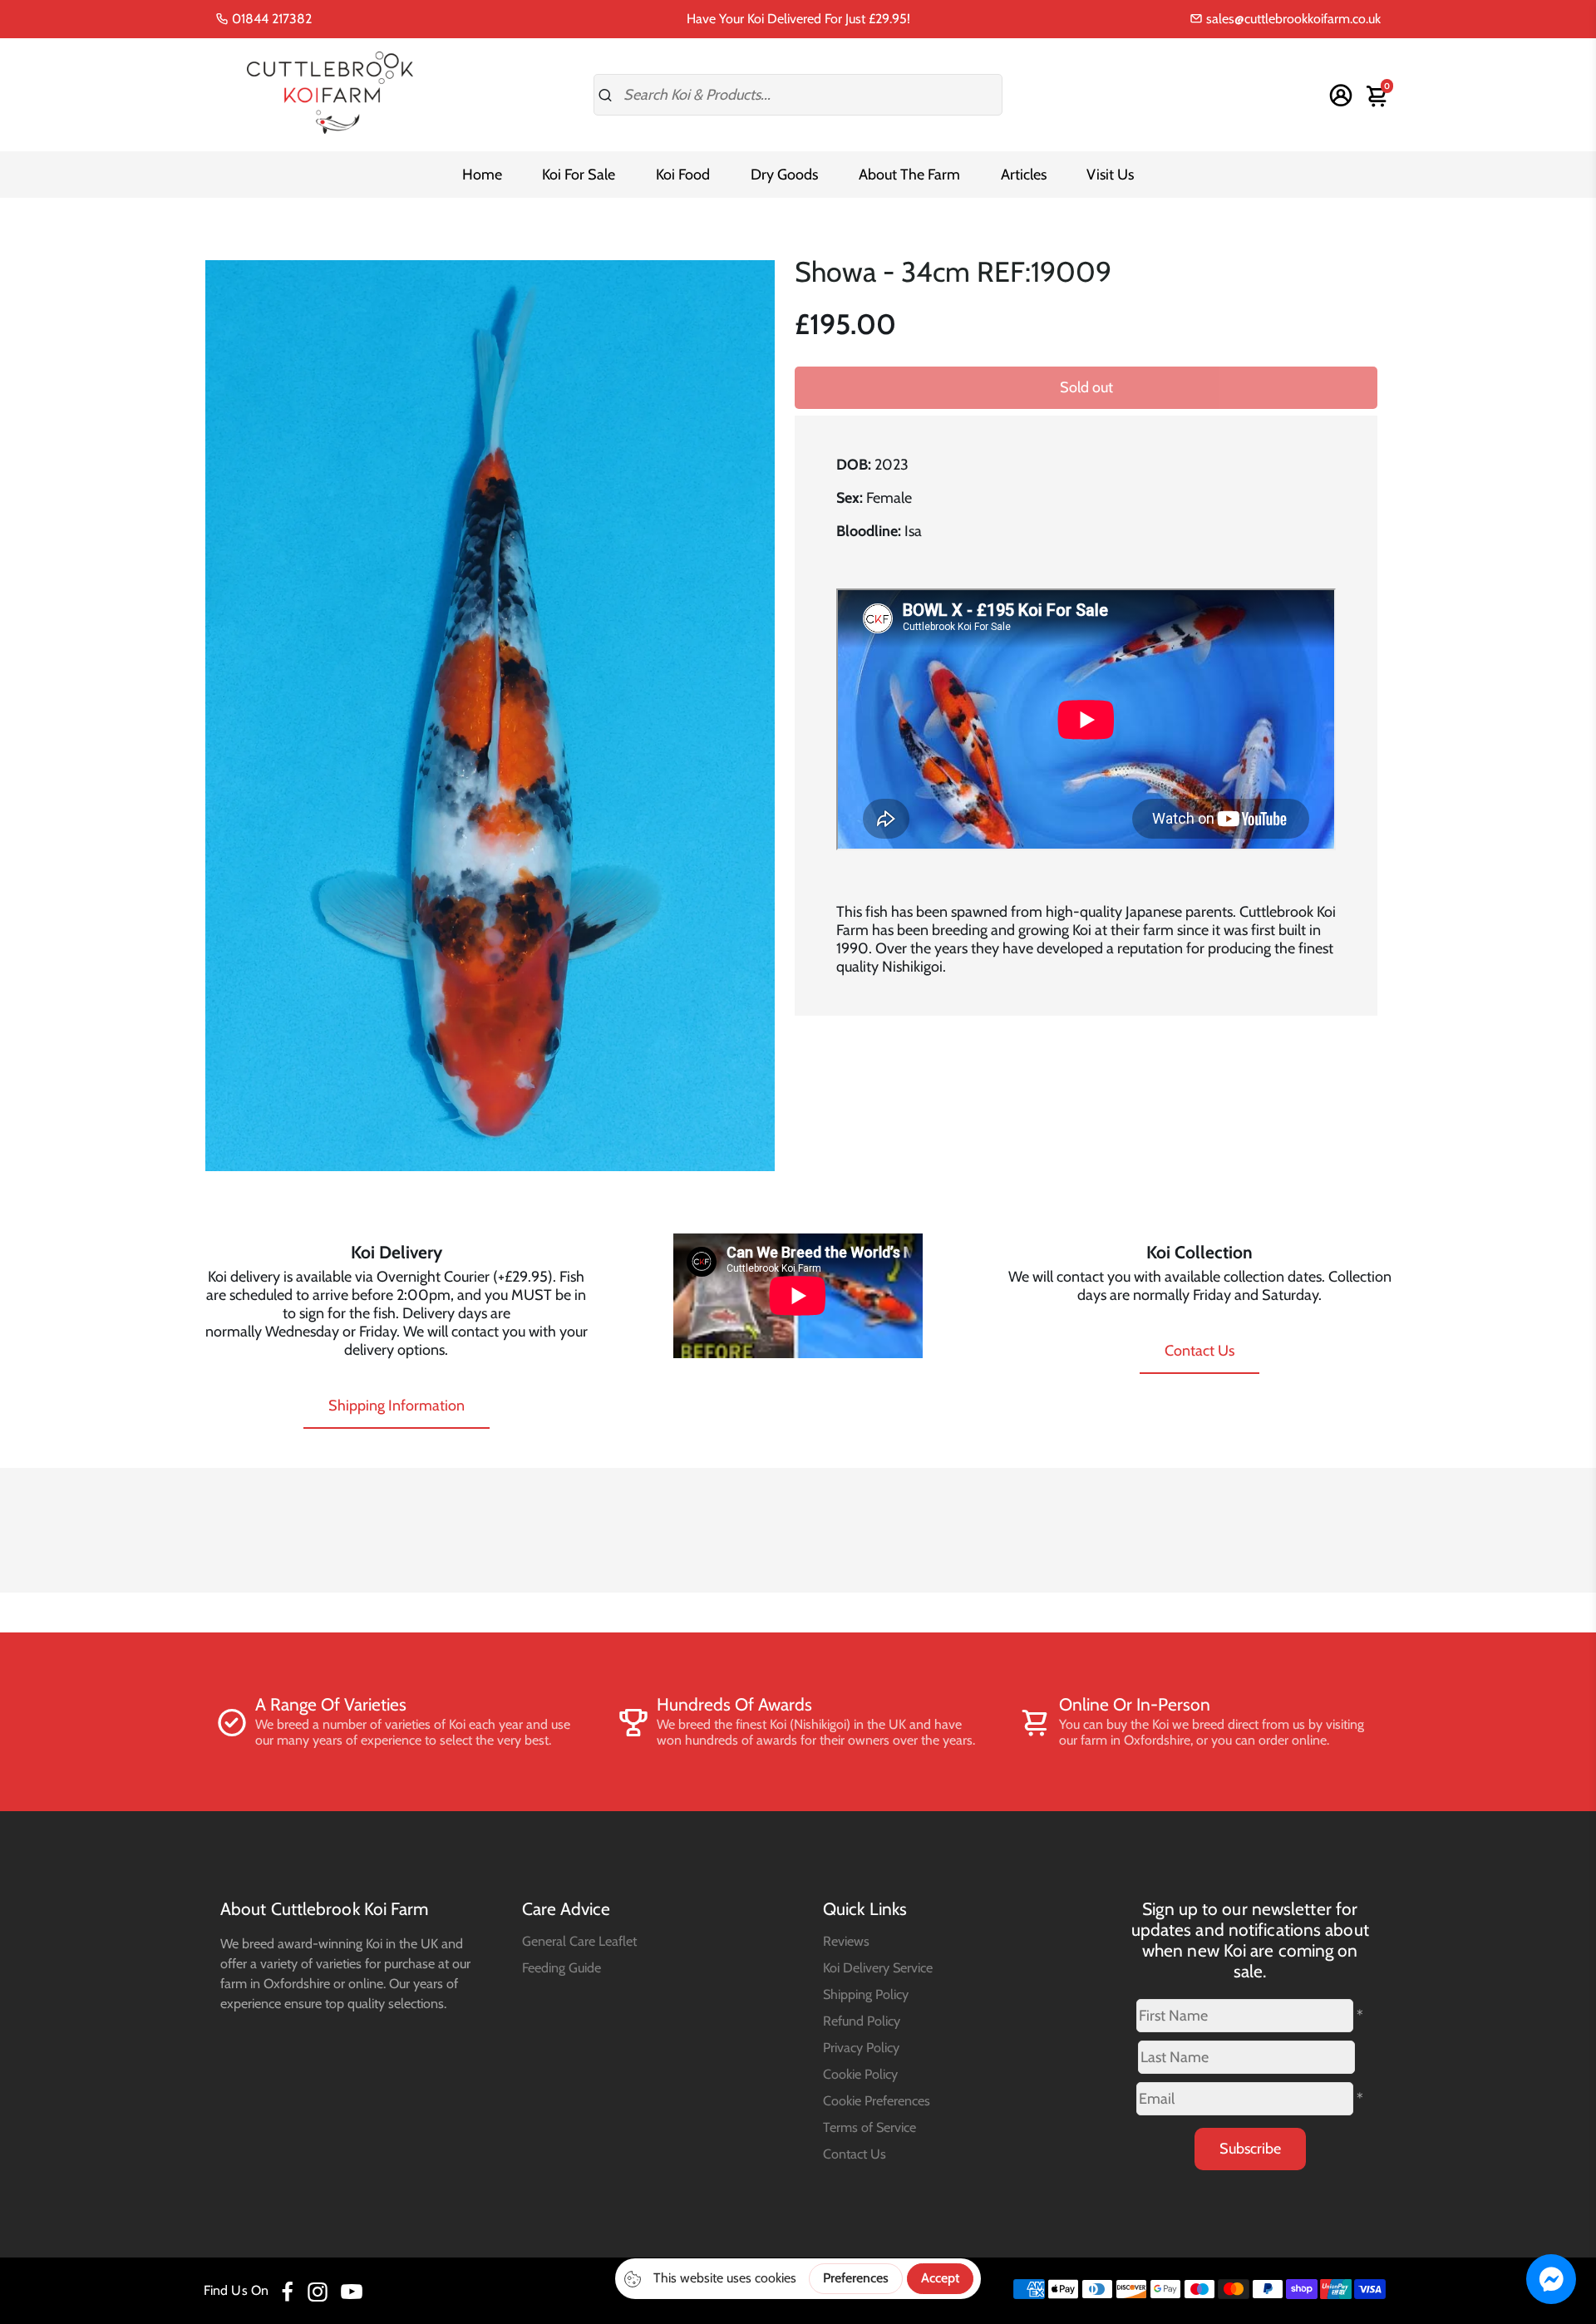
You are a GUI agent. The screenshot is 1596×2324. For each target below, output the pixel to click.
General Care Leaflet (579, 1941)
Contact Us (1199, 1351)
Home (482, 175)
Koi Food (683, 175)
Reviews (846, 1941)
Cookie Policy (860, 2074)
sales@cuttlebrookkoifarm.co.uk (1292, 19)
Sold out (1086, 387)
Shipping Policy (866, 1994)
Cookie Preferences (877, 2100)
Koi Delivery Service (878, 1967)
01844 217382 (270, 19)
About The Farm (909, 175)
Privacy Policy (861, 2047)
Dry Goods (784, 175)
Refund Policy (862, 2021)
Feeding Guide (562, 1967)
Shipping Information (397, 1406)
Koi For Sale (579, 175)
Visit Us (1110, 175)
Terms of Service (869, 2127)
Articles (1024, 175)
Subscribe (1250, 2149)
